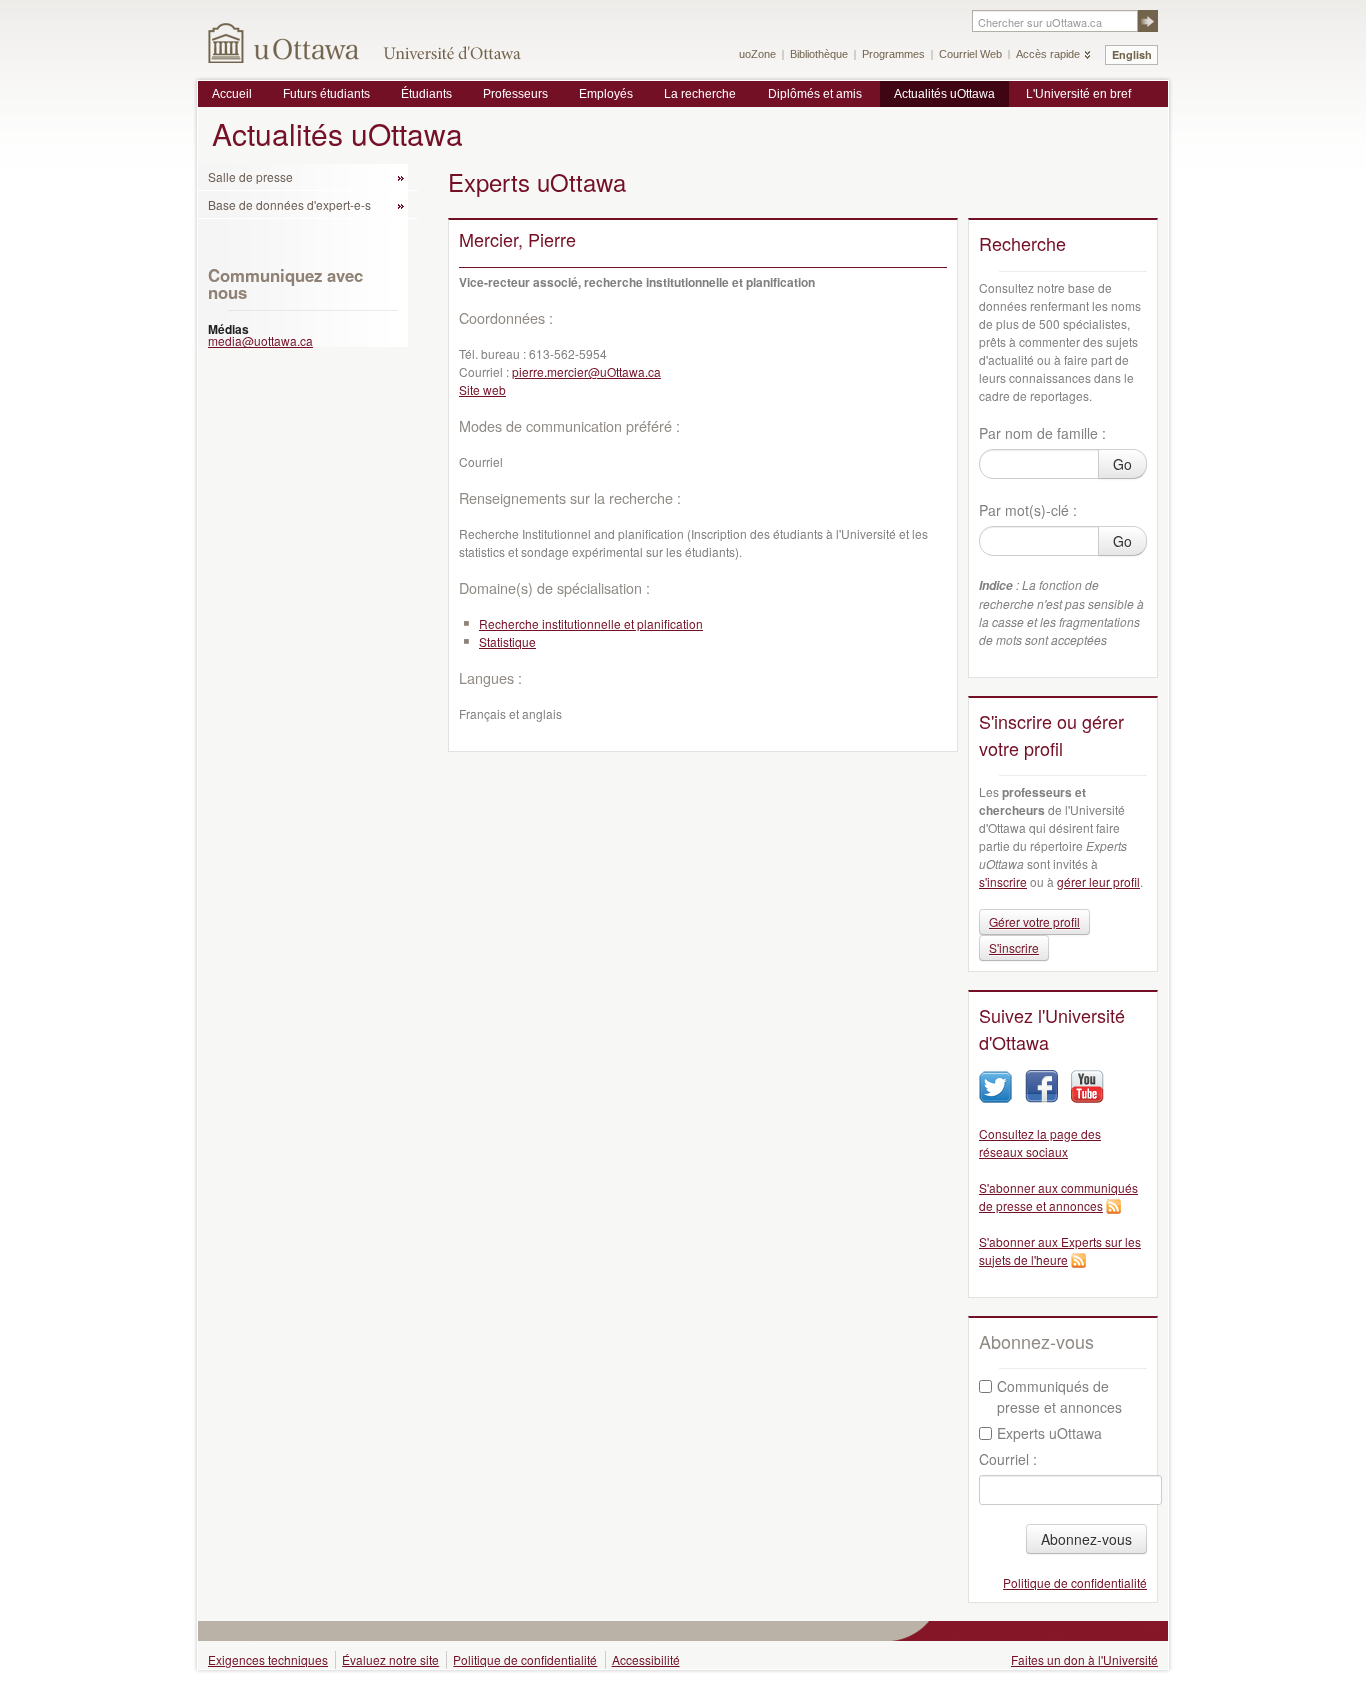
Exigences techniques (268, 1659)
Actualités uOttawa (944, 94)
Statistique (507, 641)
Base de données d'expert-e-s (289, 204)
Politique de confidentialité (1075, 1582)
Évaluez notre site (390, 1659)
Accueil (232, 94)
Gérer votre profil (1034, 921)
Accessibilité (646, 1659)
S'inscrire (1014, 947)
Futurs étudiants (326, 94)
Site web (482, 389)
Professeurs (515, 94)
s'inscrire (1003, 881)
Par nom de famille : (1042, 433)
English (1132, 54)
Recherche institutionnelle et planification (591, 623)
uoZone (757, 54)
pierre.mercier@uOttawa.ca (586, 371)
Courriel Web (970, 54)
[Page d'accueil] (284, 42)
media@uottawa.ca (260, 340)
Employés (606, 94)
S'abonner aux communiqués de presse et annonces (1058, 1196)
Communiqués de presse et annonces (1059, 1396)
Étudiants (426, 94)
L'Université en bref (1078, 94)
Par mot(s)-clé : (1028, 510)
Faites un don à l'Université (1084, 1659)
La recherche (700, 94)
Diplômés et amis (815, 94)
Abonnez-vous (1086, 1539)
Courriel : (1008, 1459)
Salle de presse (250, 176)
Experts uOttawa (1049, 1433)
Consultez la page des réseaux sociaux (1040, 1142)
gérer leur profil (1098, 881)
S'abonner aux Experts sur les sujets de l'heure (1060, 1250)
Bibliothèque (819, 54)
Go (1122, 464)
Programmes (893, 54)
